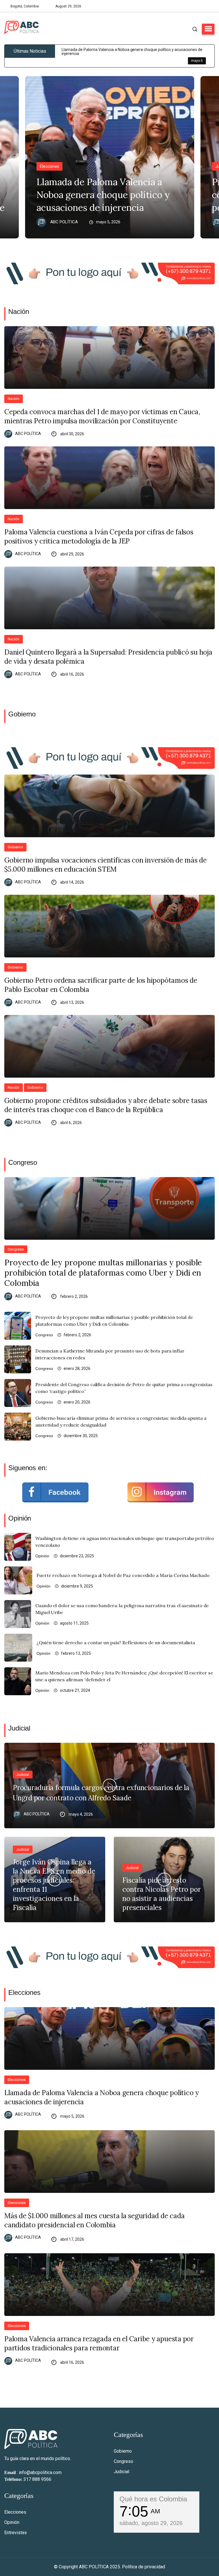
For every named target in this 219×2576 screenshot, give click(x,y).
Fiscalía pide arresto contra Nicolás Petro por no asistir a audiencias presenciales (162, 1894)
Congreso (16, 1249)
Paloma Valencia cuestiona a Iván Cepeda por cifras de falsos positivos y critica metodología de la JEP (99, 537)
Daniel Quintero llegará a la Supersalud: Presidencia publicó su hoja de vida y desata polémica (108, 657)
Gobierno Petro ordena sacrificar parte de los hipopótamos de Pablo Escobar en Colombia (101, 985)
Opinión (42, 1556)
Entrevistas (16, 2533)
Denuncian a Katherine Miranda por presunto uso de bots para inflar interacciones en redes (110, 1354)
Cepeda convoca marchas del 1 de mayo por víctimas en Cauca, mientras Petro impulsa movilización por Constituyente (102, 416)
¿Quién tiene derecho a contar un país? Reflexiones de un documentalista (116, 1643)
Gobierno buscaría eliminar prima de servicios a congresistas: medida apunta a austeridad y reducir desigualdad (121, 1421)
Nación (14, 399)
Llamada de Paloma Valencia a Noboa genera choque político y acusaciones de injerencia (103, 195)
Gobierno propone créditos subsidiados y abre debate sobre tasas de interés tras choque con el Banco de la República (106, 1105)
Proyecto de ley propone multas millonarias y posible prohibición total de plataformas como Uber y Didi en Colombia (103, 1273)
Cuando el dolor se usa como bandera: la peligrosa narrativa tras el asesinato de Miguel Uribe (122, 1609)
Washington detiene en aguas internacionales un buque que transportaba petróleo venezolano (125, 1542)
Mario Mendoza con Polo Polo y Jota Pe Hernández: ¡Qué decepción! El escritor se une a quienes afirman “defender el (124, 1676)
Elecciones (49, 166)
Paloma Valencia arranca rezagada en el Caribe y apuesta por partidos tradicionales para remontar (99, 2343)
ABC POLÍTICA (64, 222)
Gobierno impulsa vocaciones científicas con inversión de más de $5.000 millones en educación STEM (106, 865)
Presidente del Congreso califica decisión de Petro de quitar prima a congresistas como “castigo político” (124, 1388)
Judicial (23, 1775)
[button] (208, 29)
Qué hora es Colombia (153, 2499)
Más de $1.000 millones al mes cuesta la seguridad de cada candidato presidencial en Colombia (94, 2220)
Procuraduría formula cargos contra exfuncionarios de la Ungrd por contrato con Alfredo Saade (101, 1793)
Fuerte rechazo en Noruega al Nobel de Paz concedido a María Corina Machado (123, 1575)
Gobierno (15, 847)
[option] (138, 56)
